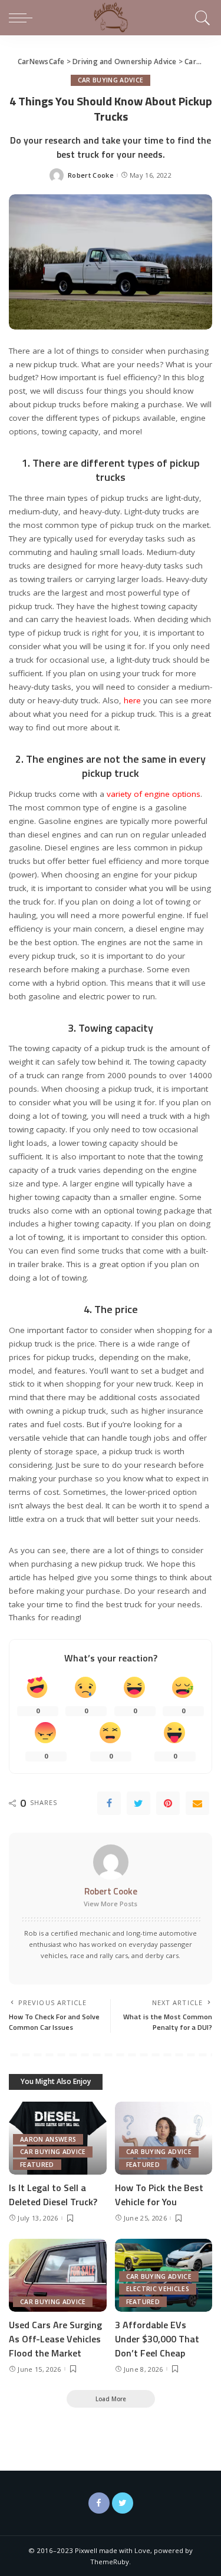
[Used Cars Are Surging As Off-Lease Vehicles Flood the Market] (58, 2275)
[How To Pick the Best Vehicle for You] (164, 2138)
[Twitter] (138, 1803)
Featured (37, 2165)
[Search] (201, 18)
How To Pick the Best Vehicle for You (159, 2195)
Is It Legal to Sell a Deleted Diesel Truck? (53, 2195)
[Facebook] (109, 1803)
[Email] (197, 1803)
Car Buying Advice (111, 80)
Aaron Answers (48, 2139)
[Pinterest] (168, 1803)
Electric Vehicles (158, 2289)
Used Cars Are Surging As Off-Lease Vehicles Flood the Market (55, 2339)
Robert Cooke (91, 175)
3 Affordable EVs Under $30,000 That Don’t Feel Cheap (157, 2339)
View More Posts (111, 1904)
